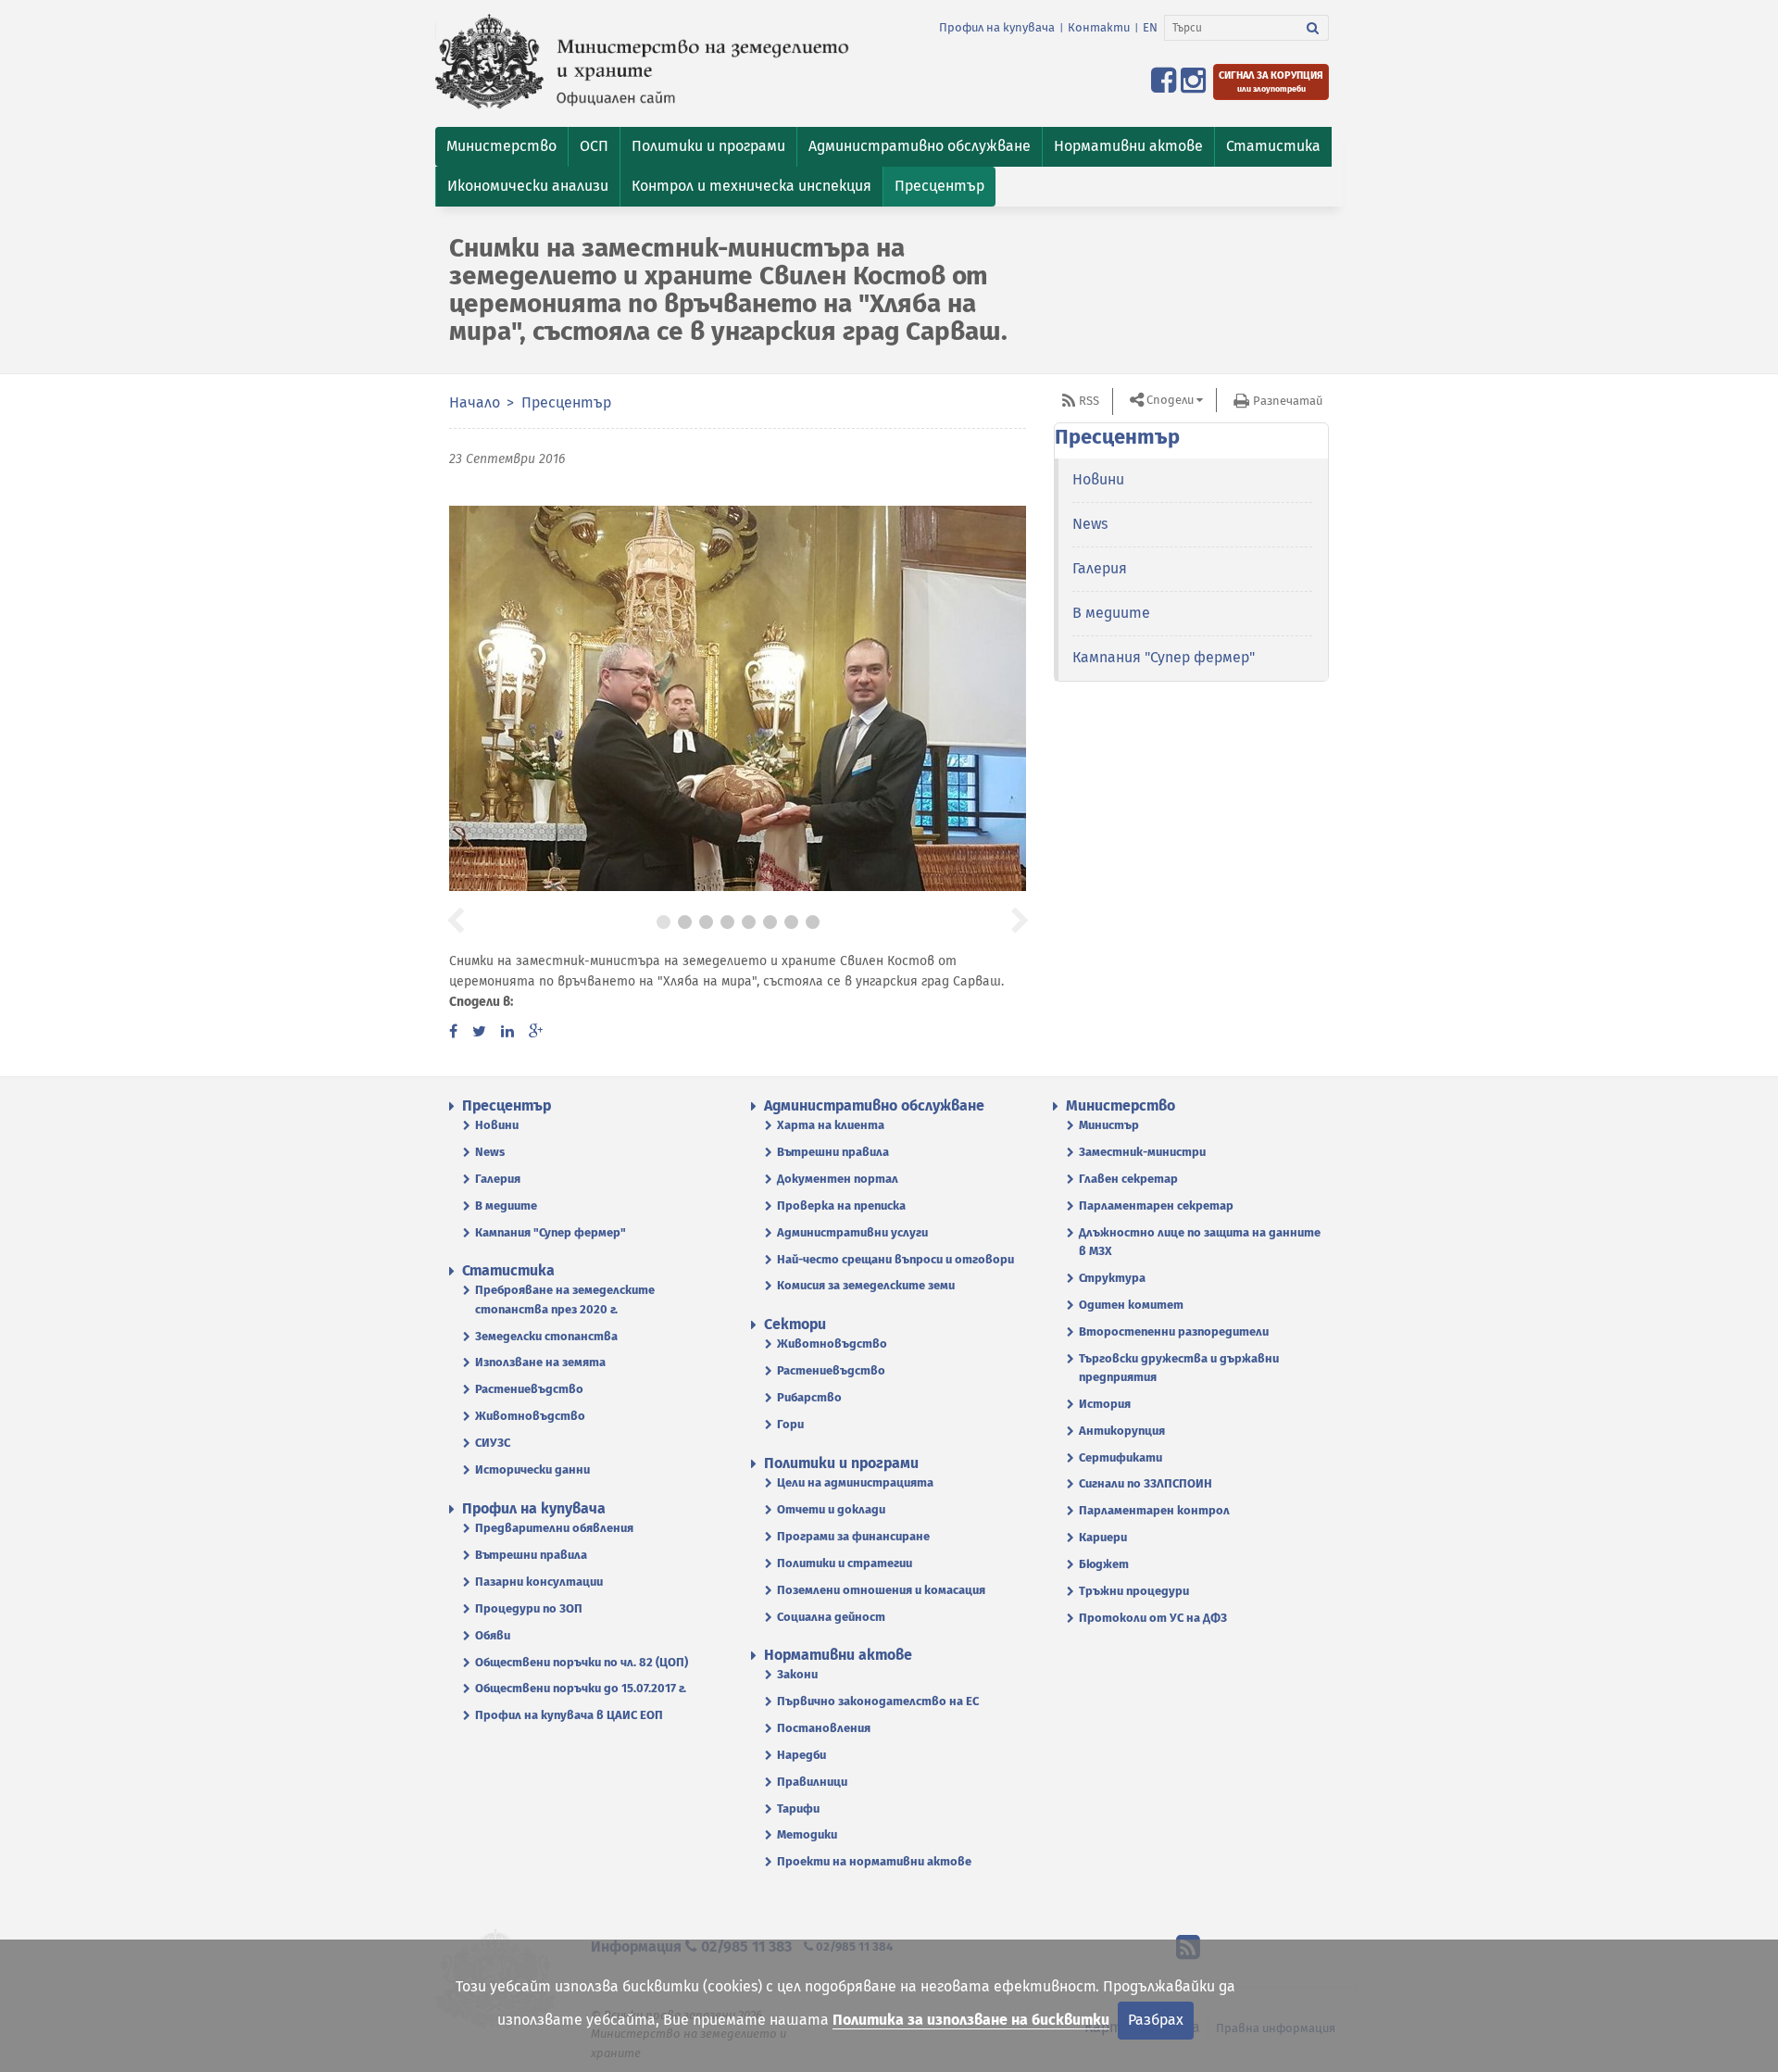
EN (1150, 27)
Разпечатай (1288, 401)
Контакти (1099, 27)
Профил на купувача (997, 27)
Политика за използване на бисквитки (971, 2020)
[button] (501, 147)
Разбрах (1156, 2020)
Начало (475, 402)
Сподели (1170, 400)
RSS (1089, 401)
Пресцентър (566, 402)
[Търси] (1313, 28)
